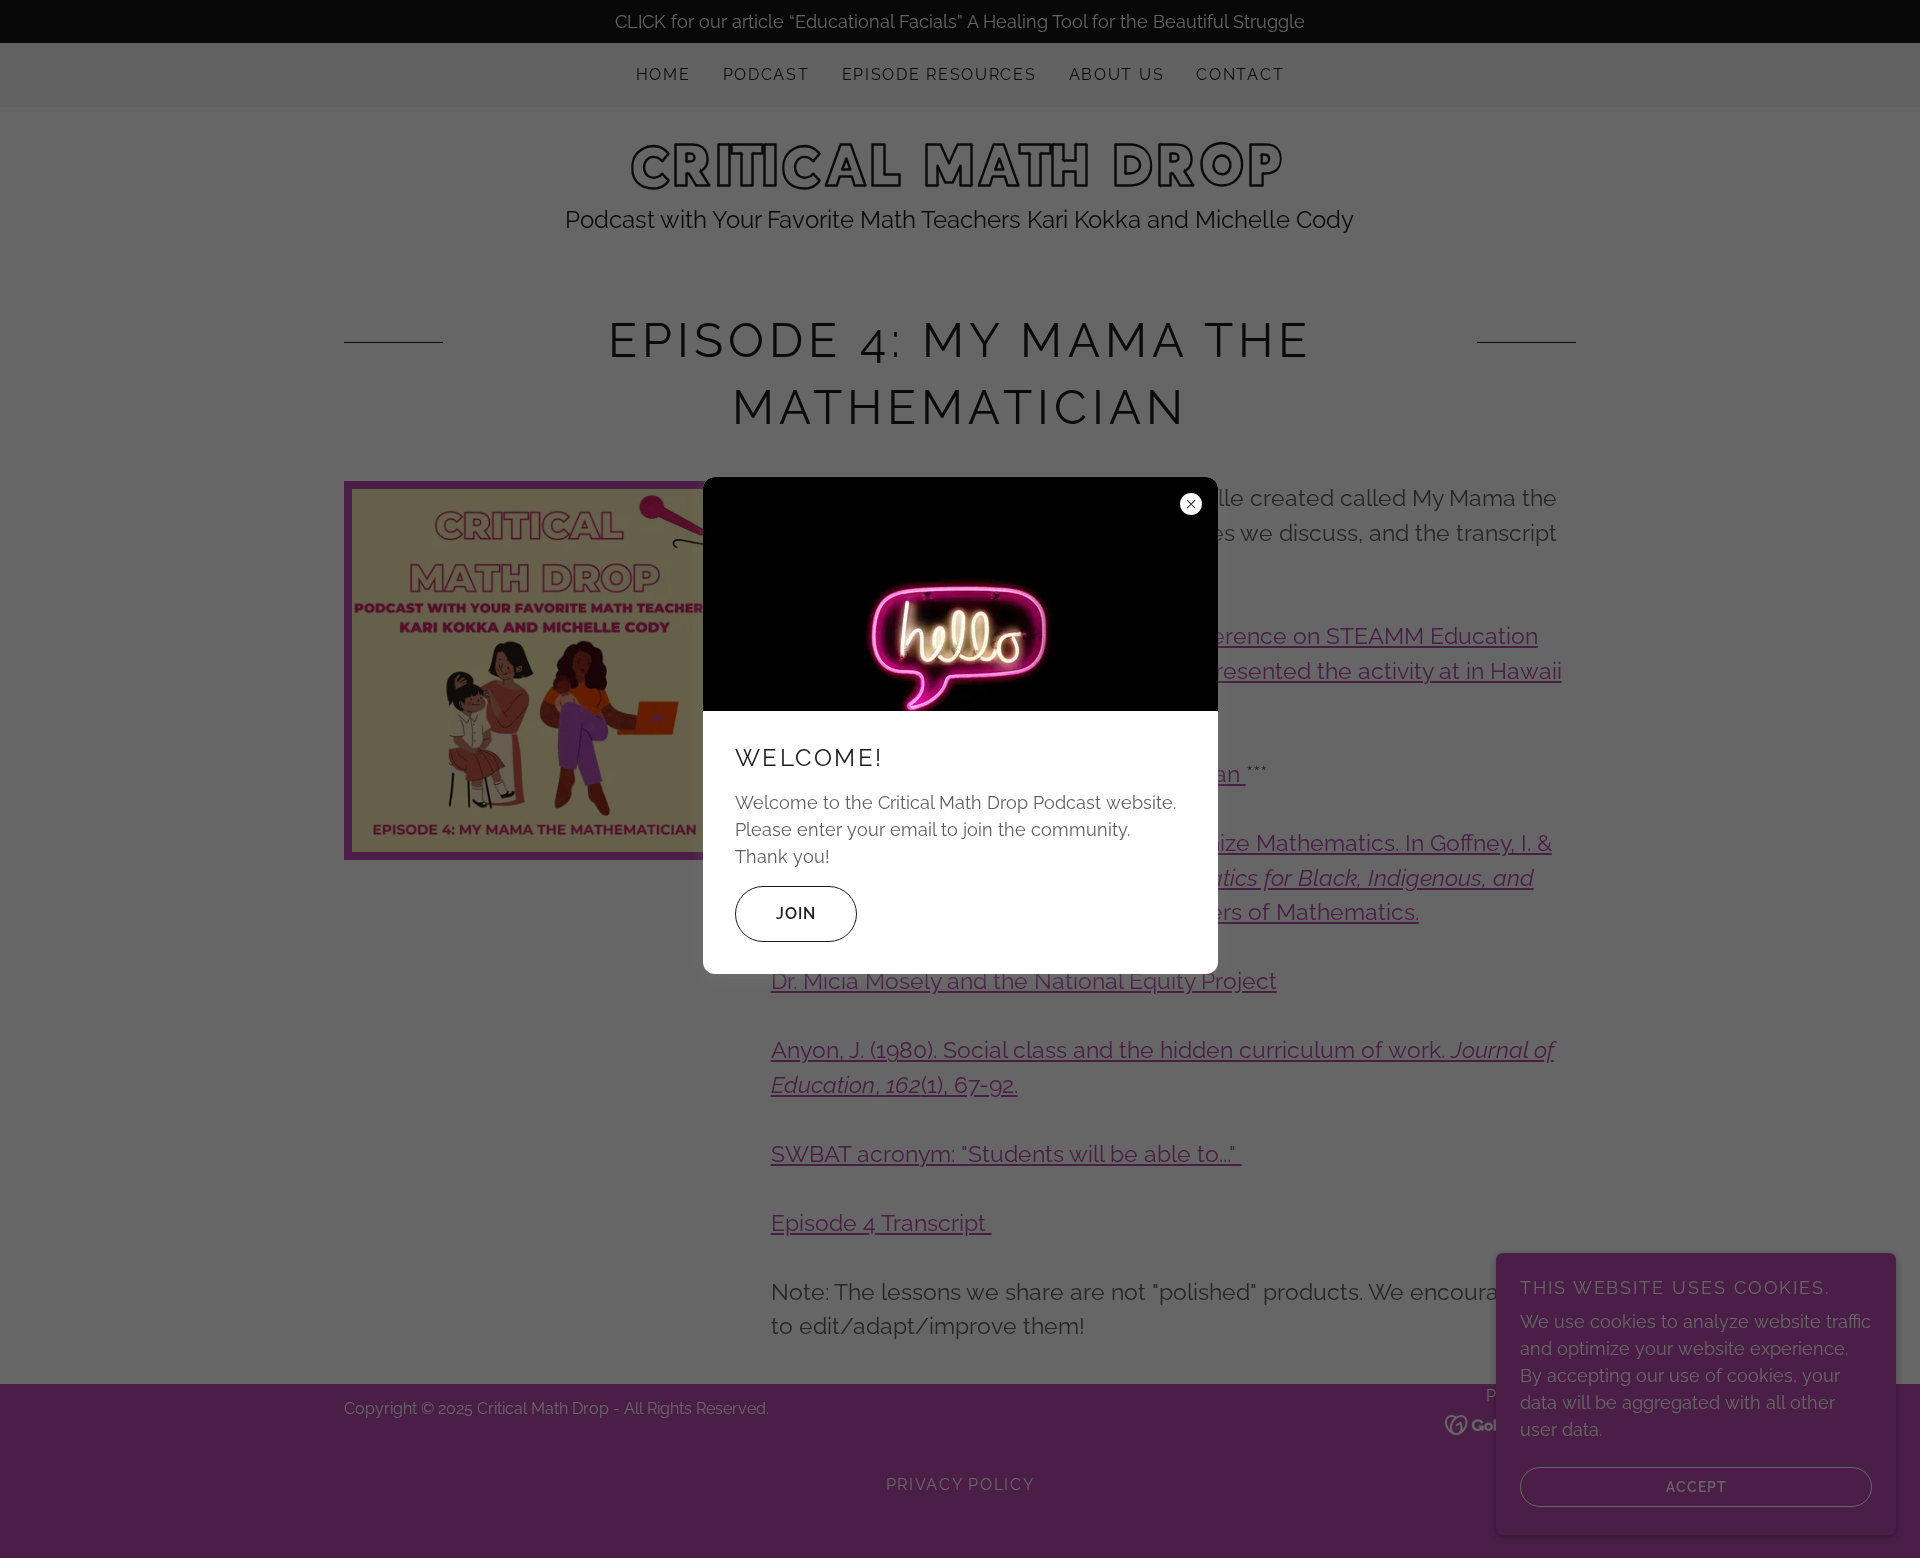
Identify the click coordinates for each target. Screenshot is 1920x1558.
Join (796, 913)
